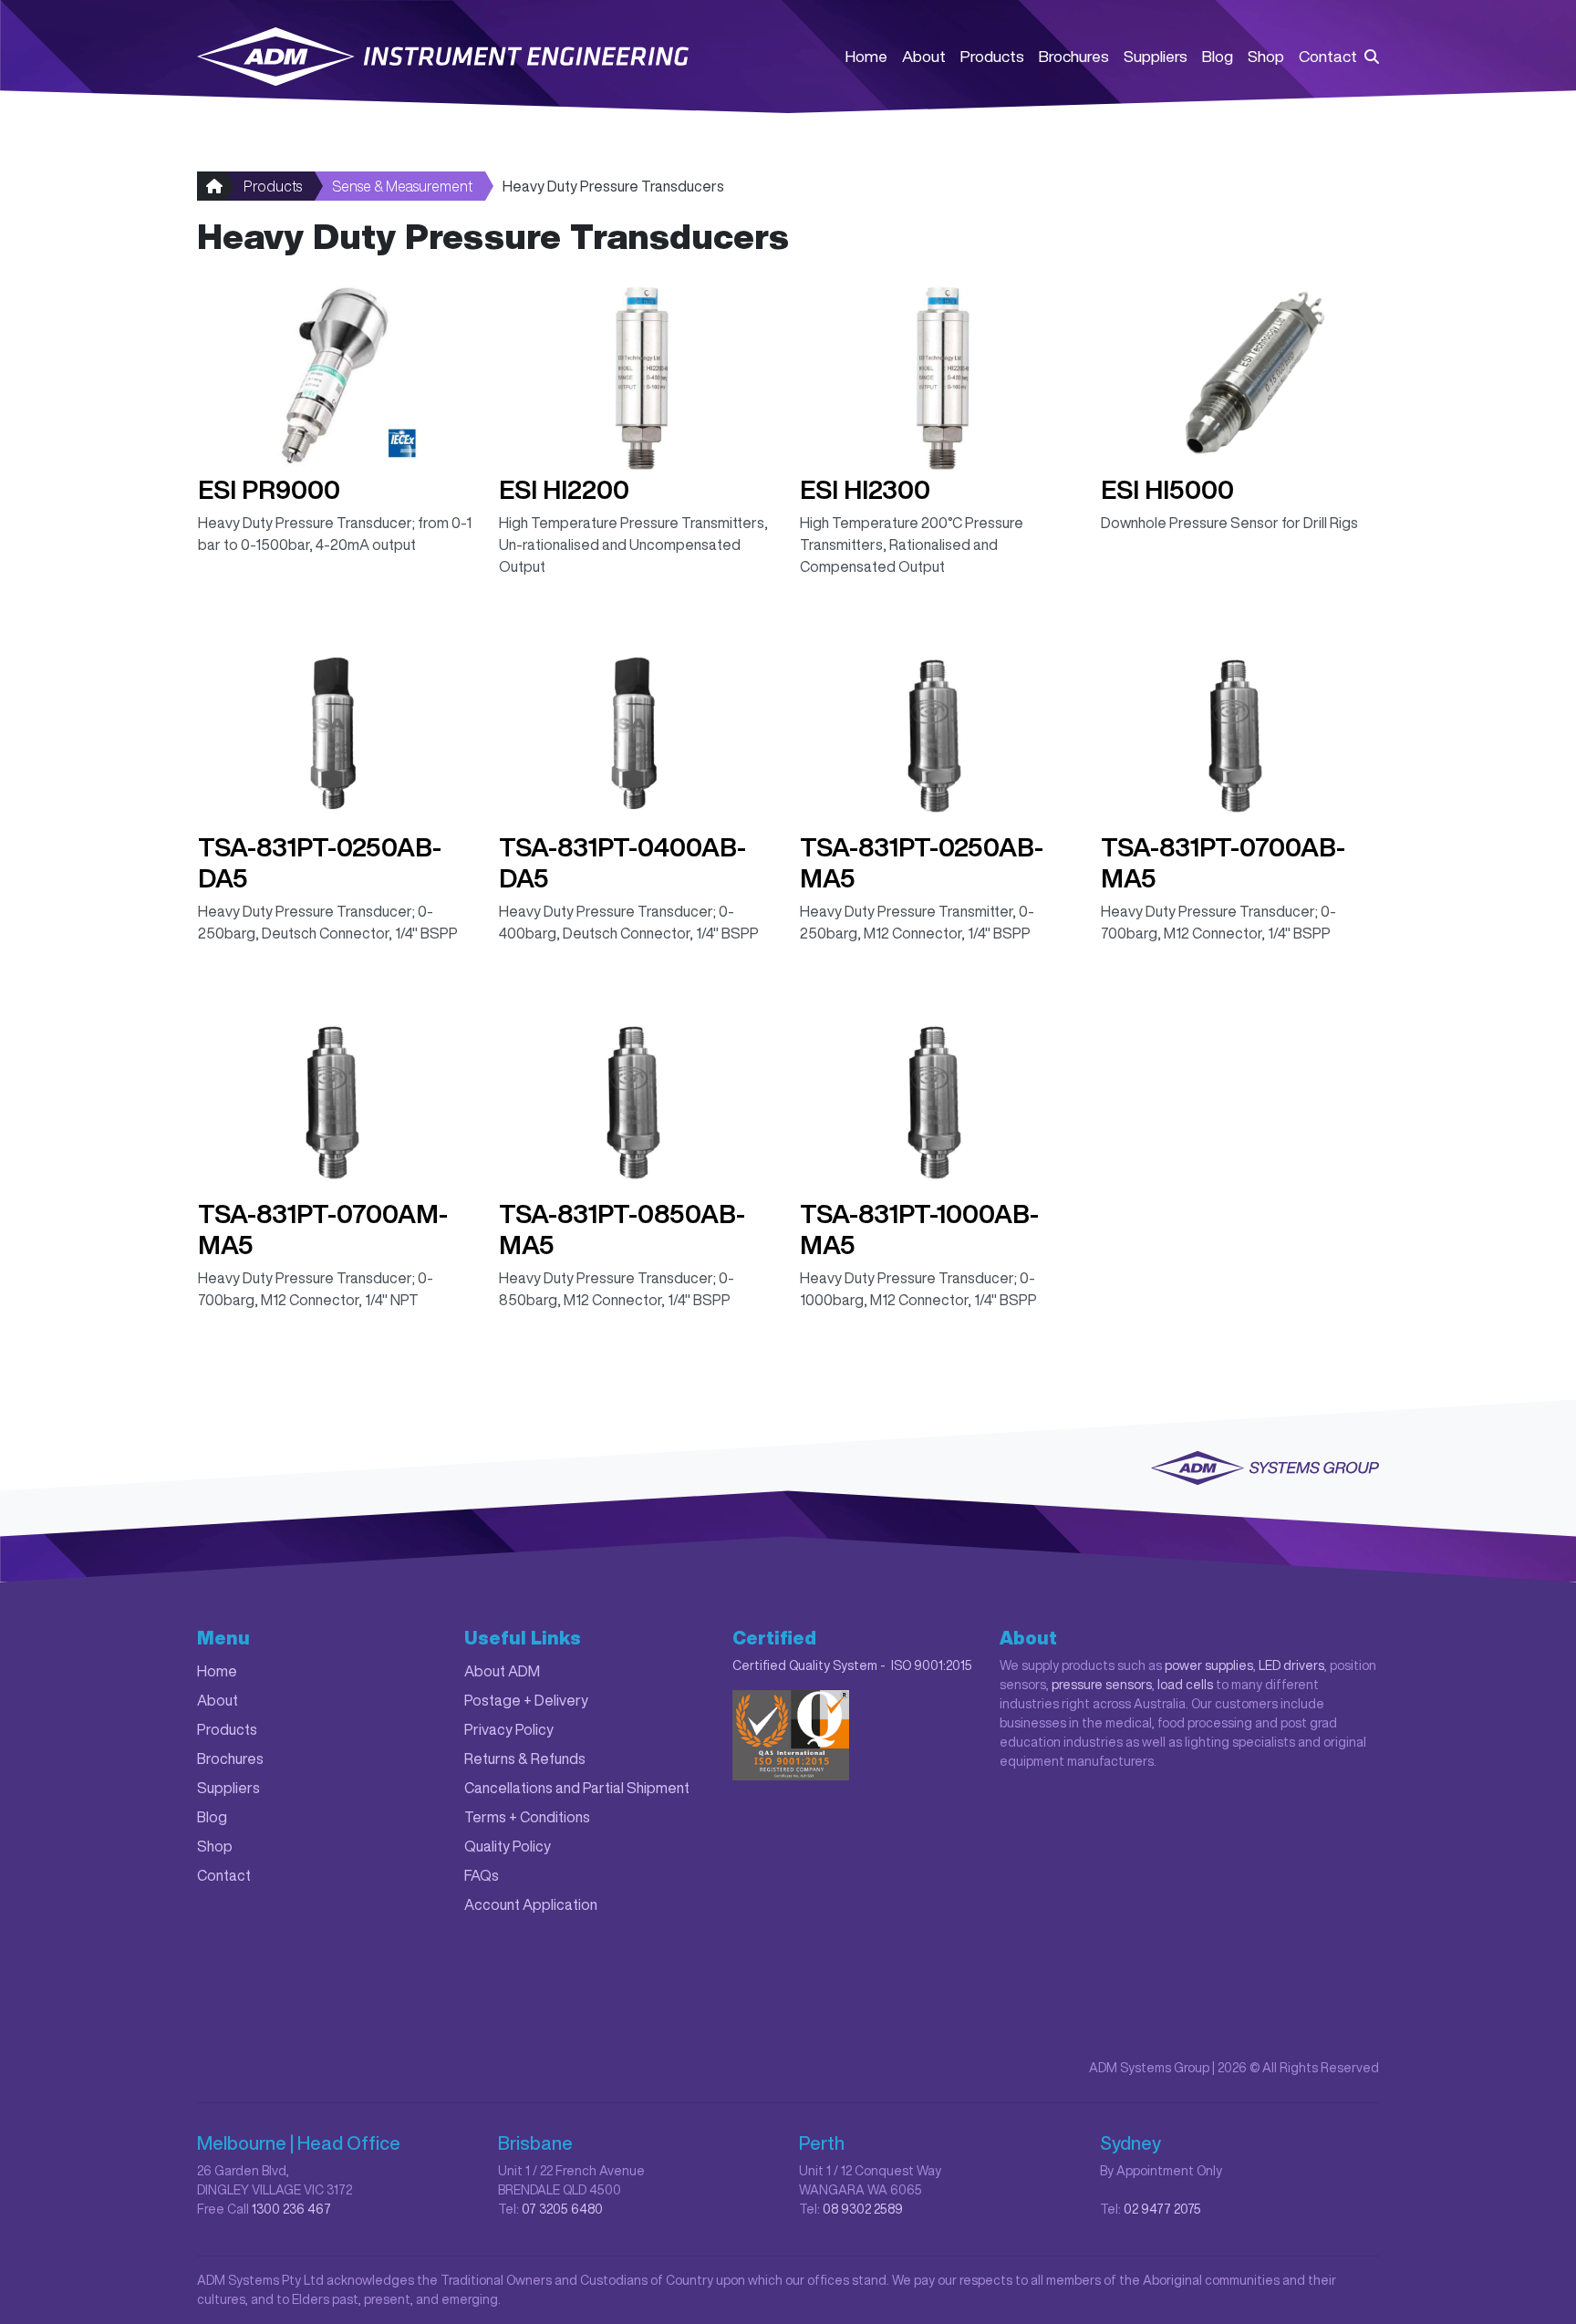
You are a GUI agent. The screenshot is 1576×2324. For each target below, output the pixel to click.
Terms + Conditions (527, 1817)
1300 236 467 (291, 2209)
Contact (1328, 56)
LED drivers (1291, 1665)
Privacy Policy (509, 1729)
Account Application (531, 1904)
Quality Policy (508, 1846)
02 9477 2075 (1162, 2209)
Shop (1266, 56)
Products (992, 56)
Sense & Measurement (402, 186)
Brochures (1074, 56)
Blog (1218, 56)
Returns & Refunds (525, 1759)
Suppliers (1156, 56)
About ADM (502, 1671)
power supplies (1209, 1665)
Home (866, 56)
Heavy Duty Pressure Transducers (613, 186)
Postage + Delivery (526, 1700)
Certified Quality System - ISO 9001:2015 (852, 1665)
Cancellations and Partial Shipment (577, 1788)
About (924, 56)
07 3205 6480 (562, 2209)
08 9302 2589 (863, 2209)
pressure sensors (1102, 1685)
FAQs (482, 1875)
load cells (1185, 1685)
